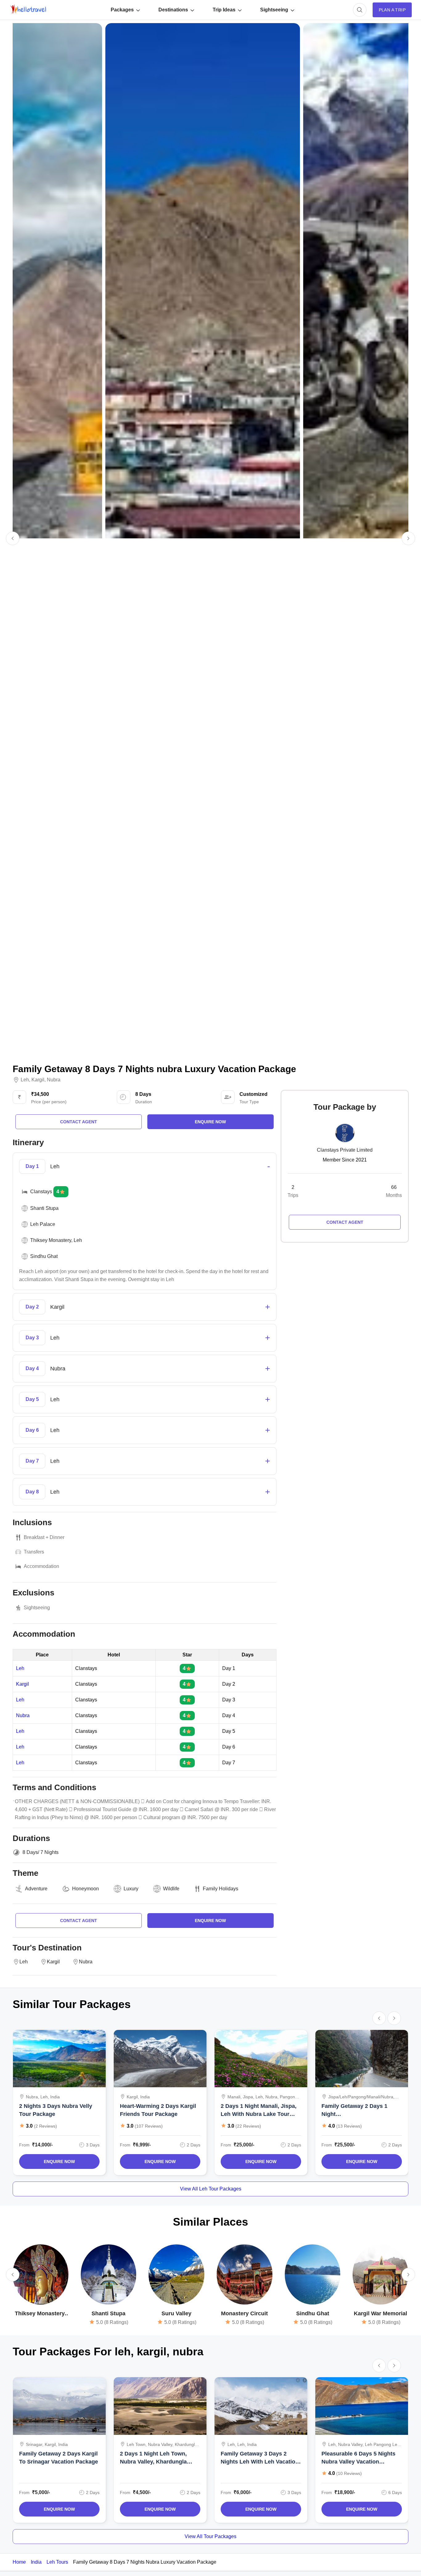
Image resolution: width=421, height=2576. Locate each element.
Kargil (38, 1080)
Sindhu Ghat (313, 2313)
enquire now (210, 1122)
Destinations (173, 10)
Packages (122, 10)
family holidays (221, 1889)
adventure (36, 1889)
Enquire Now (59, 2162)
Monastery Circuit (244, 2313)
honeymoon (86, 1889)
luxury (131, 1889)
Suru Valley (176, 2313)
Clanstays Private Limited (345, 1150)
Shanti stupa (108, 2313)
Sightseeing (274, 10)
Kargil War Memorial (380, 2313)
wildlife (171, 1889)
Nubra (54, 1080)
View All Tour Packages (211, 2536)
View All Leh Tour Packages (211, 2189)
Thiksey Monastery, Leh (40, 2314)
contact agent (79, 1122)
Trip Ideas (224, 10)
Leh (25, 1080)
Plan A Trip (392, 10)
